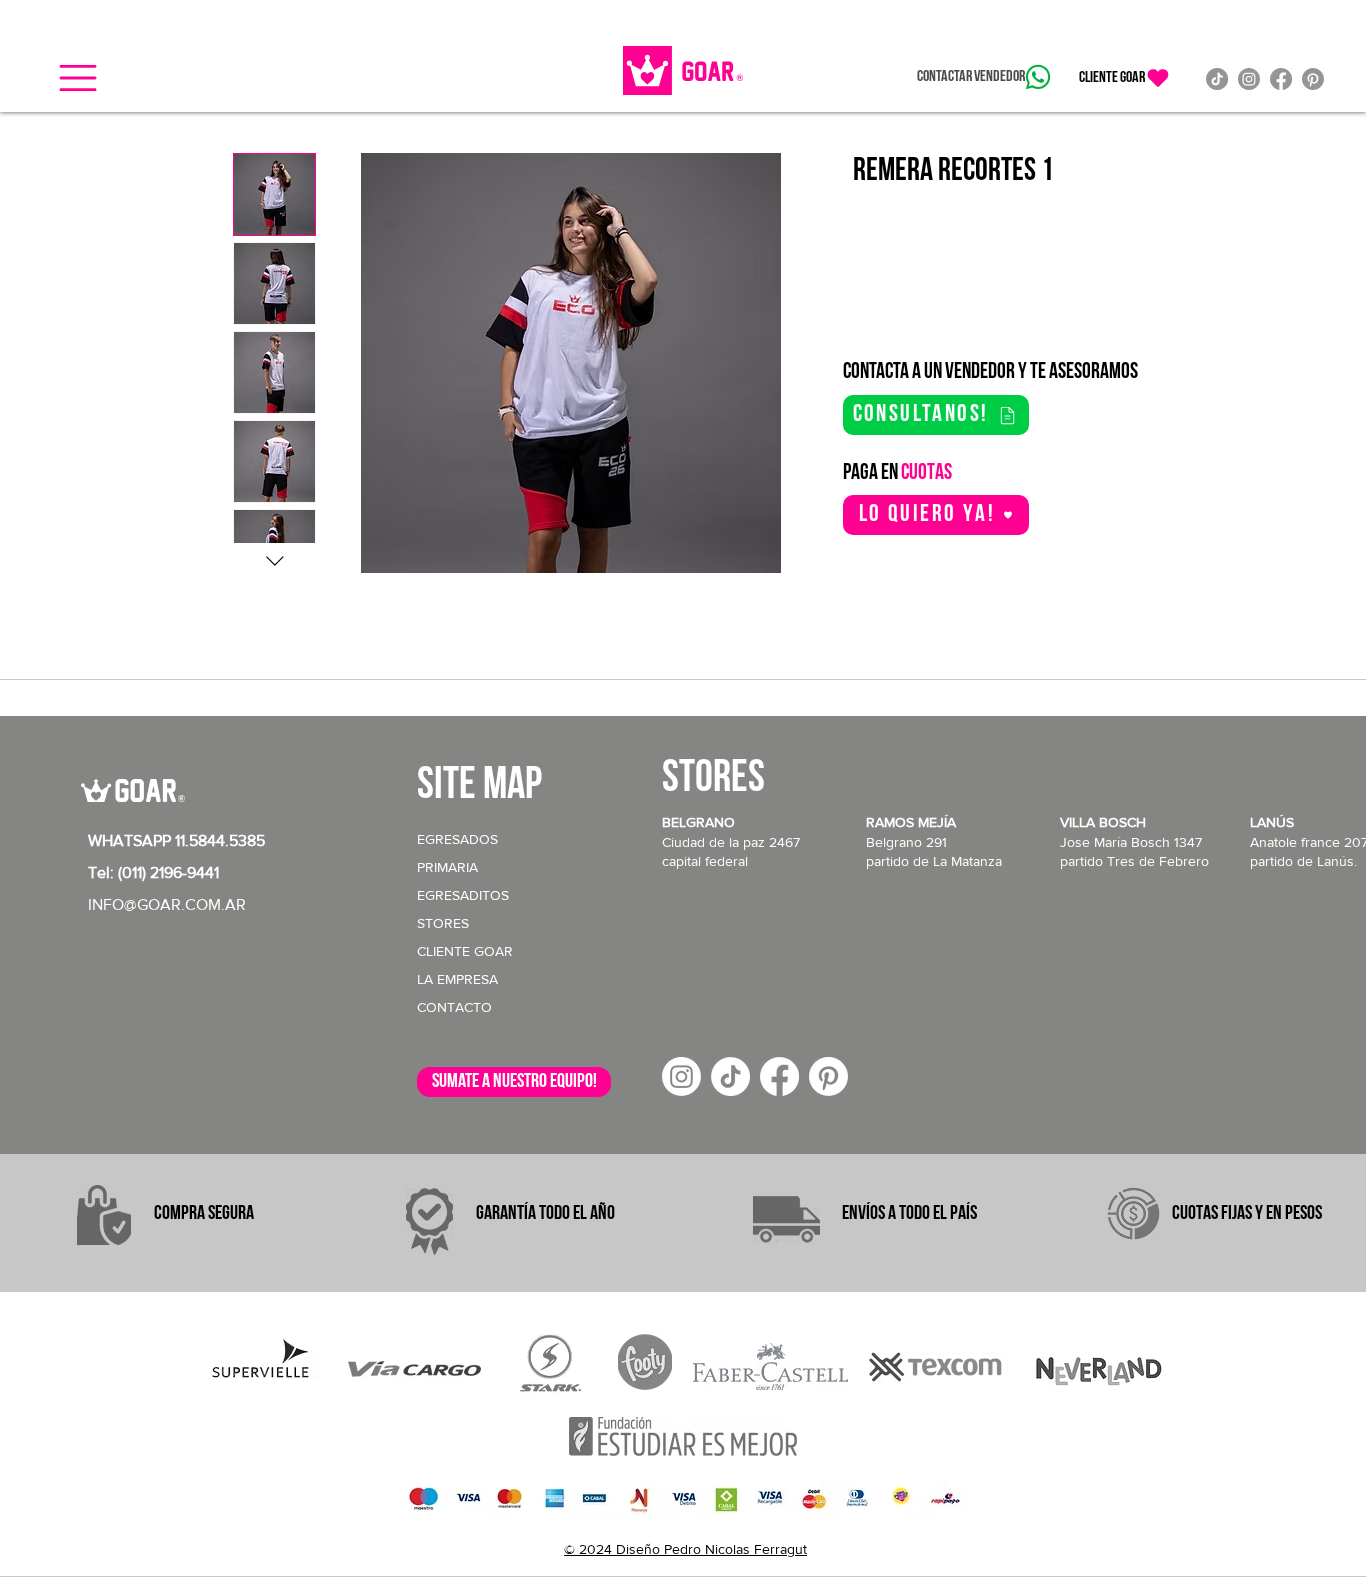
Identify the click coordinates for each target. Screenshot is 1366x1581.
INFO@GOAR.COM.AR (167, 904)
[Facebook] (1281, 79)
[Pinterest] (1313, 79)
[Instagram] (1249, 79)
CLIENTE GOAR (465, 951)
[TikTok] (1217, 79)
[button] (78, 78)
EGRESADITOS (463, 895)
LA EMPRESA (457, 979)
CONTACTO (454, 1007)
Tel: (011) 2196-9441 (153, 872)
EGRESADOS (457, 839)
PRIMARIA (447, 867)
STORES (443, 923)
